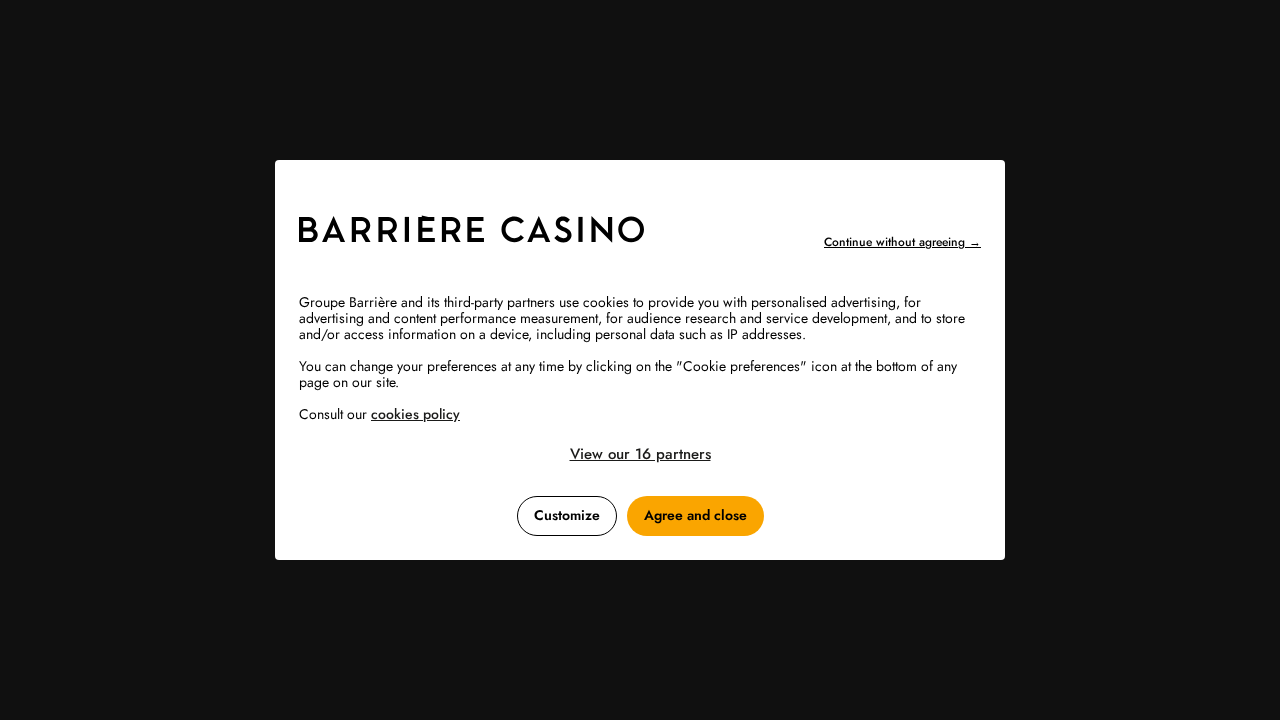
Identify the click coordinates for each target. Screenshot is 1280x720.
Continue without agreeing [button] (902, 242)
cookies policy (415, 414)
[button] (640, 454)
